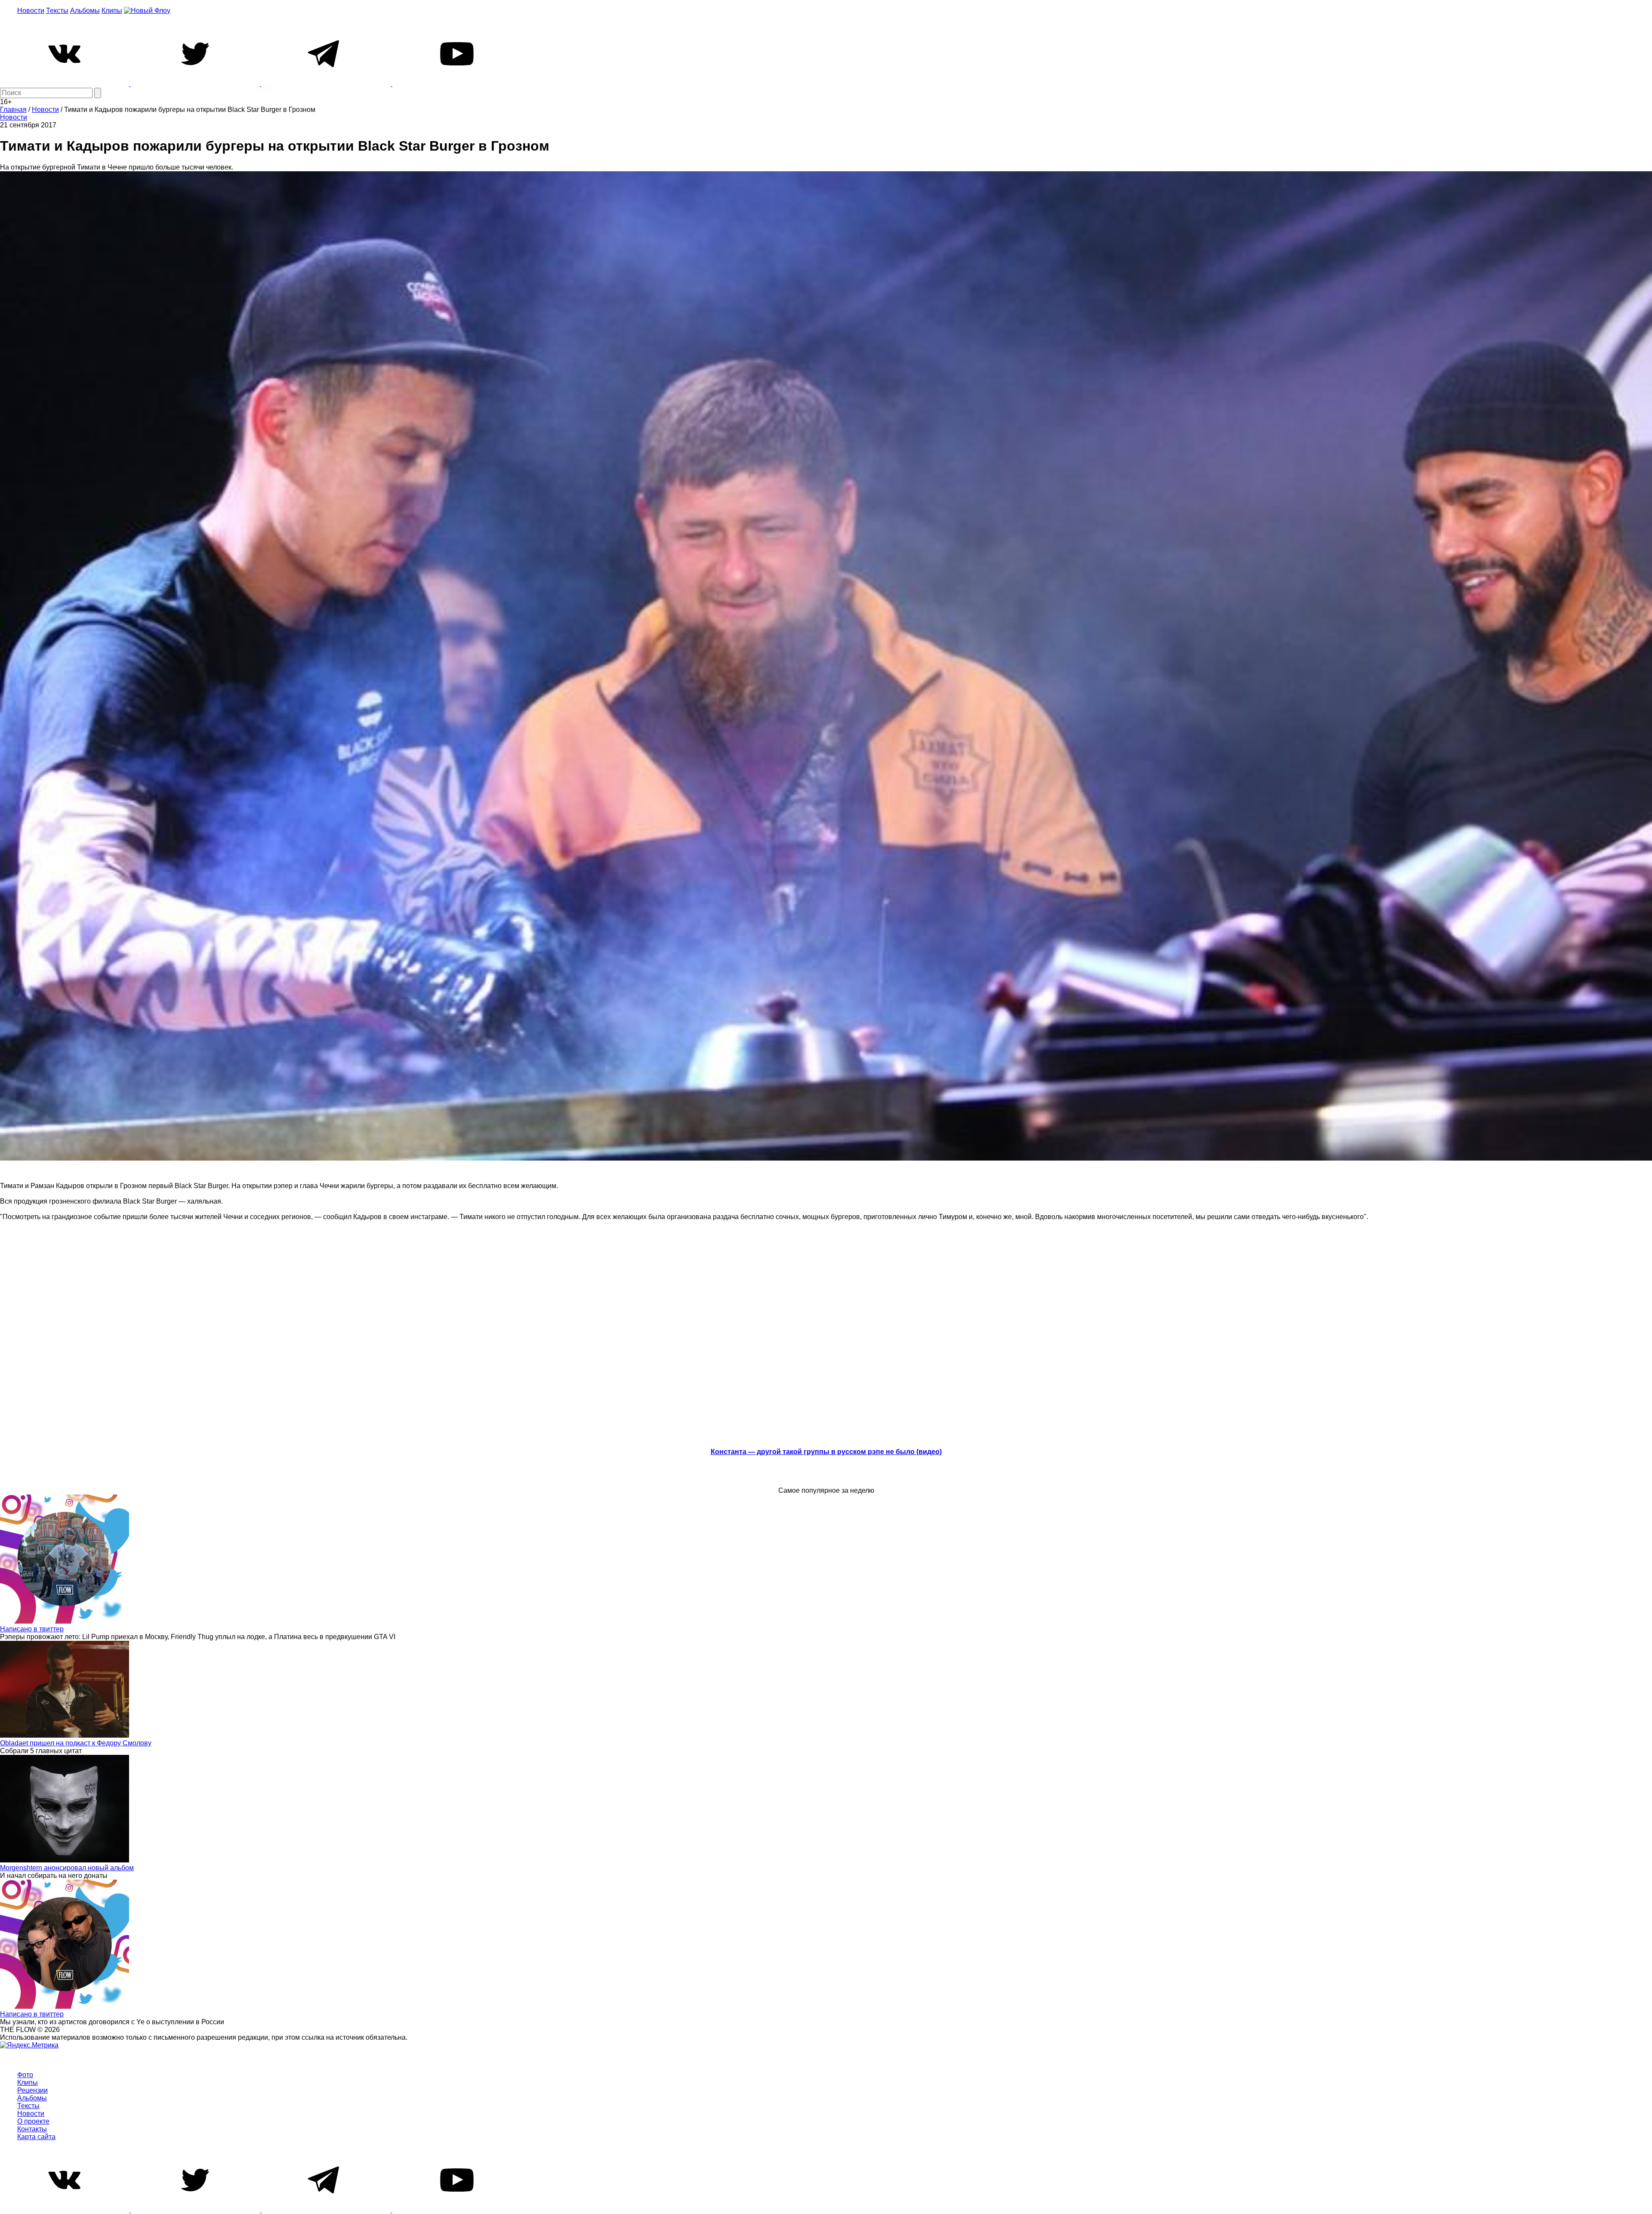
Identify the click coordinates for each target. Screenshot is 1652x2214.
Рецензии (32, 2090)
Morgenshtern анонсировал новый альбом (67, 1868)
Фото (25, 2075)
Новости (31, 11)
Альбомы (85, 11)
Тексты (57, 11)
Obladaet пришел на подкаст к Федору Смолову (76, 1743)
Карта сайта (36, 2137)
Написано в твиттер (32, 1629)
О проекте (33, 2121)
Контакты (32, 2129)
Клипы (112, 11)
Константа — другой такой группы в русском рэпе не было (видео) (826, 1452)
